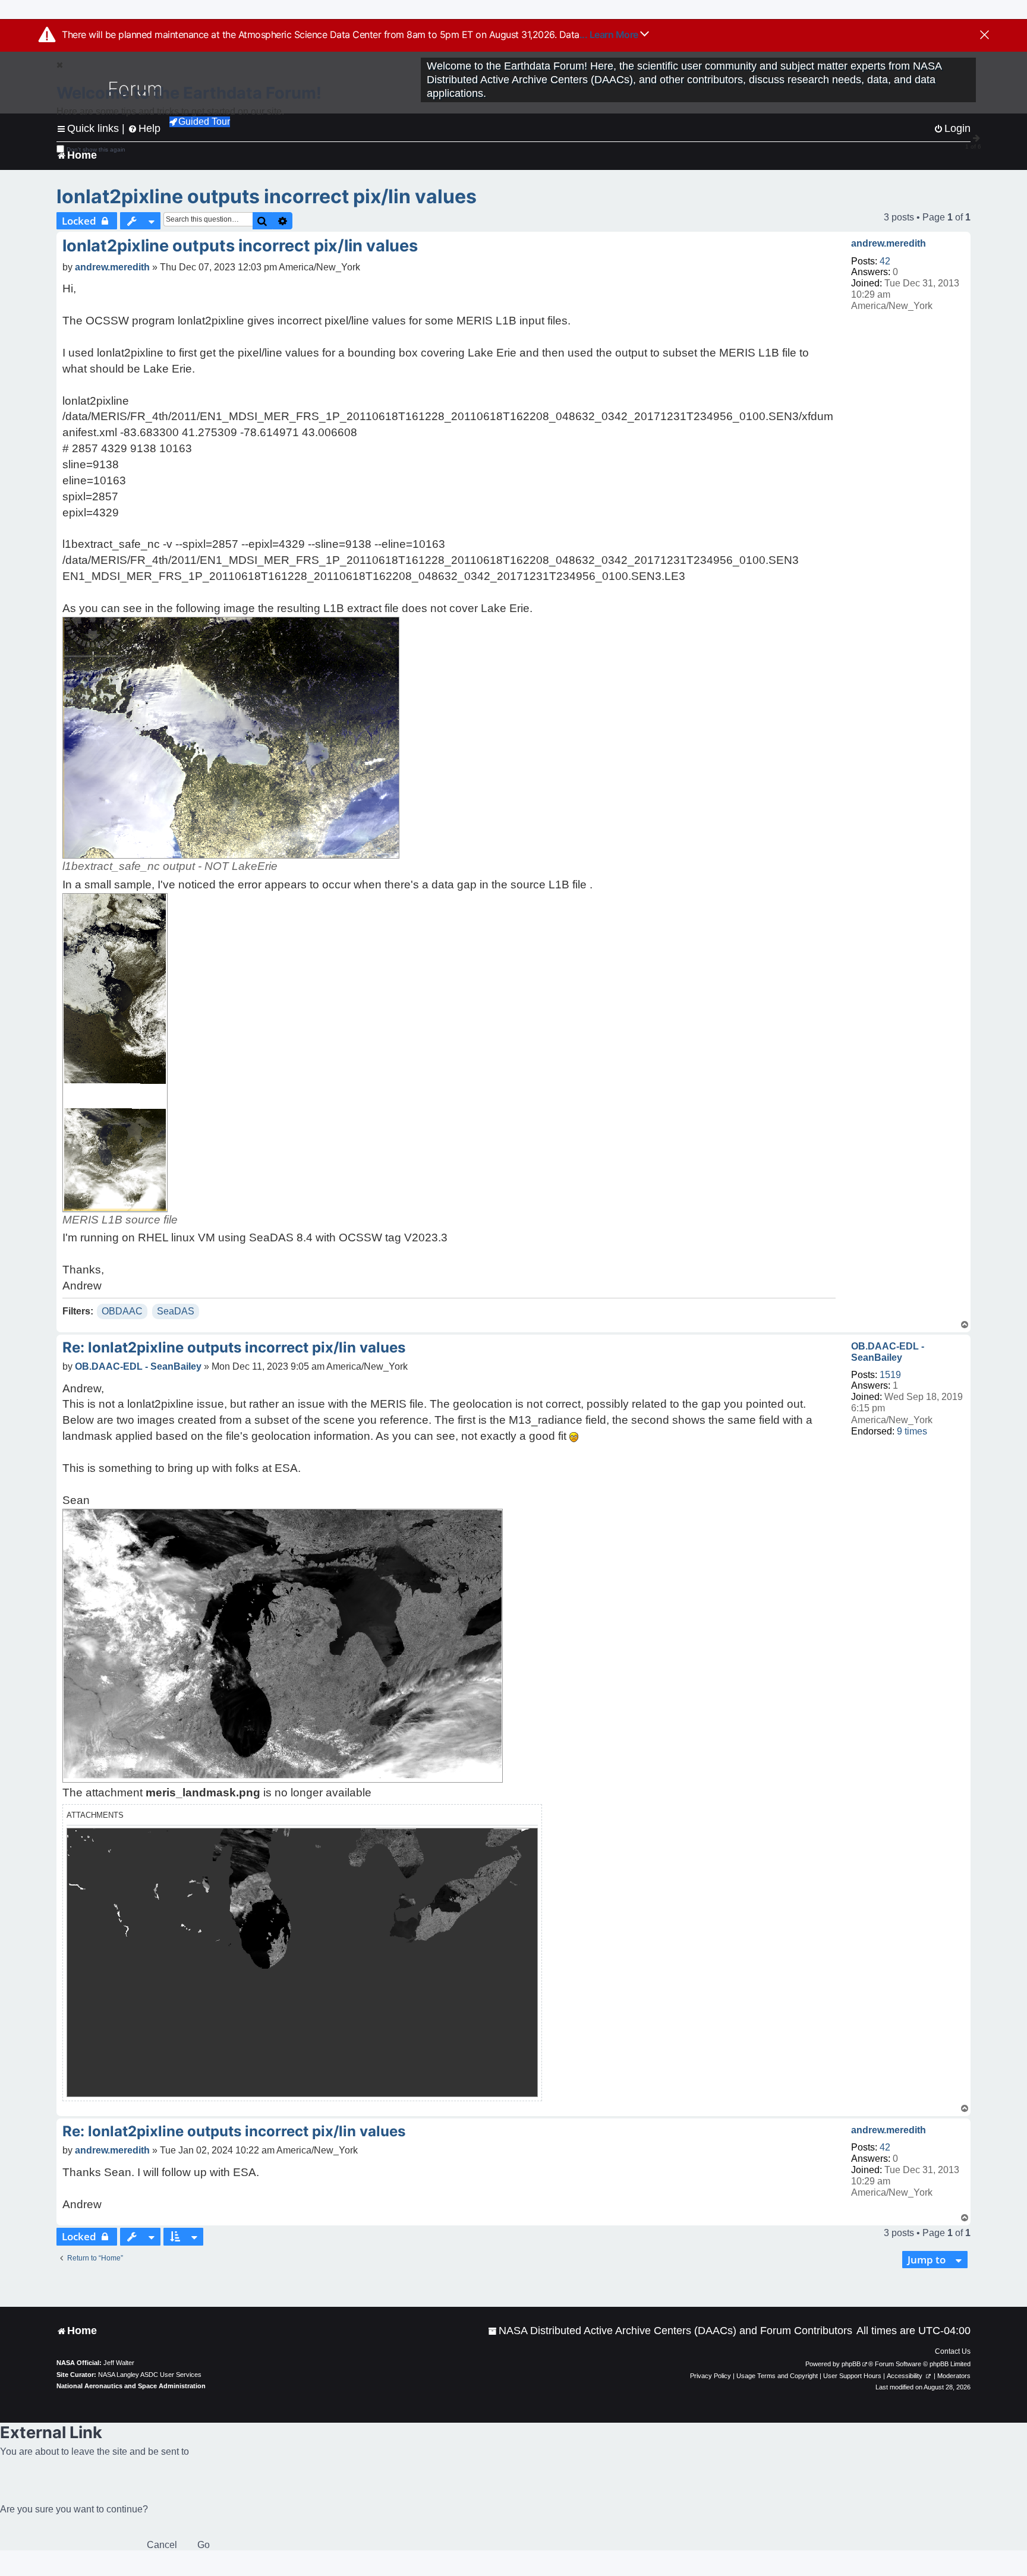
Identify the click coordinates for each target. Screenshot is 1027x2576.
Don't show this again (96, 149)
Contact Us (953, 2351)
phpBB (851, 2364)
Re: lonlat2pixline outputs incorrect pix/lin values (234, 1347)
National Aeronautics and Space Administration (131, 2386)
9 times (912, 1431)
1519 (890, 1375)
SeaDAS (176, 1311)
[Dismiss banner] (985, 36)
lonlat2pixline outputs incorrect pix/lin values (267, 196)
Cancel (162, 2545)
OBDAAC (122, 1311)
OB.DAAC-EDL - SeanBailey (888, 1352)
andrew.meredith (889, 243)
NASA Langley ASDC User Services (150, 2375)
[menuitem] (670, 2331)
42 (885, 261)
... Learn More (610, 34)
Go (204, 2545)
